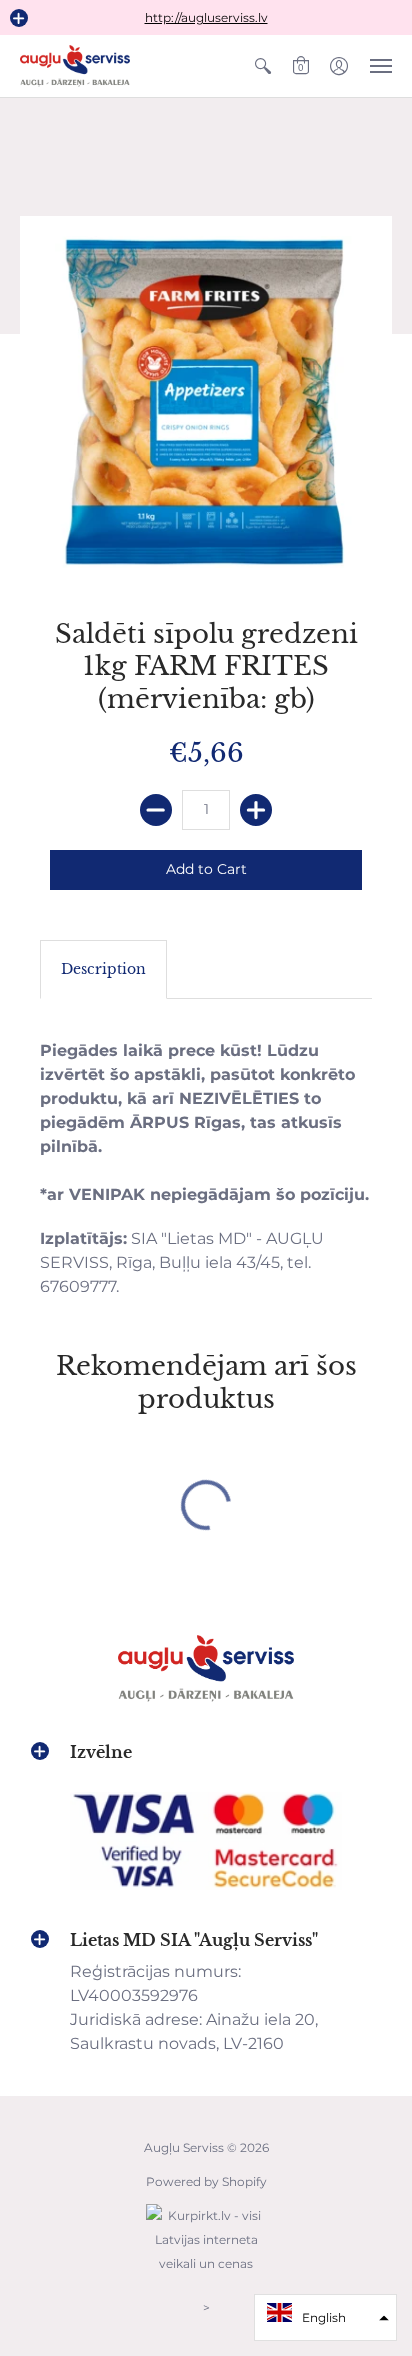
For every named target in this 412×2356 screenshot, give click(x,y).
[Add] (256, 810)
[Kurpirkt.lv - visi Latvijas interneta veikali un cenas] (206, 2273)
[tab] (103, 970)
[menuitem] (263, 66)
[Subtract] (156, 810)
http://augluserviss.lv (206, 17)
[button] (19, 18)
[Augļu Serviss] (75, 66)
